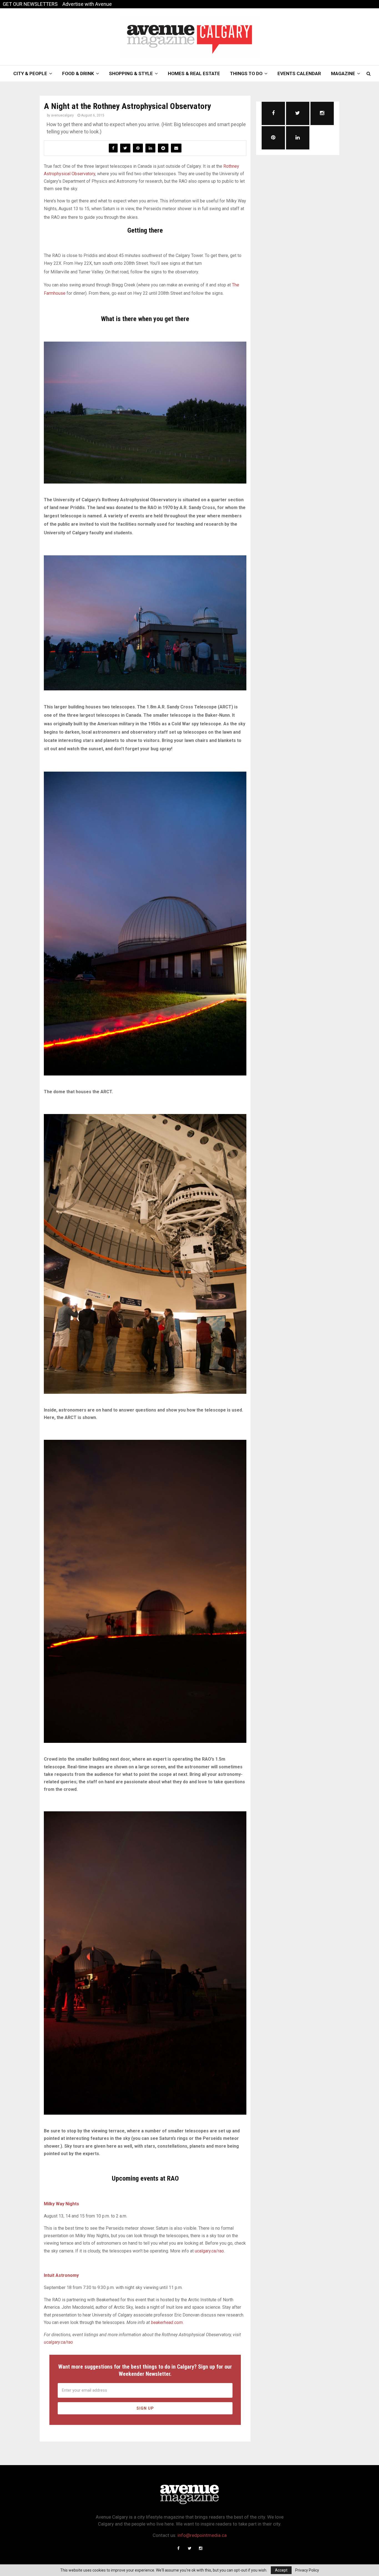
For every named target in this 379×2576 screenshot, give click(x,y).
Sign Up (145, 2408)
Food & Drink (78, 73)
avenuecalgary (62, 115)
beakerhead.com (167, 2322)
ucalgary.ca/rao (209, 2251)
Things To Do (246, 73)
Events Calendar (299, 73)
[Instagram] (201, 2548)
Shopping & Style (131, 73)
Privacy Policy (307, 2570)
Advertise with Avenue (87, 4)
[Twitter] (189, 2548)
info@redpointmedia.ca (202, 2535)
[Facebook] (178, 2548)
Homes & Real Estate (194, 73)
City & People (30, 73)
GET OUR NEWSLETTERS (30, 4)
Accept (281, 2570)
